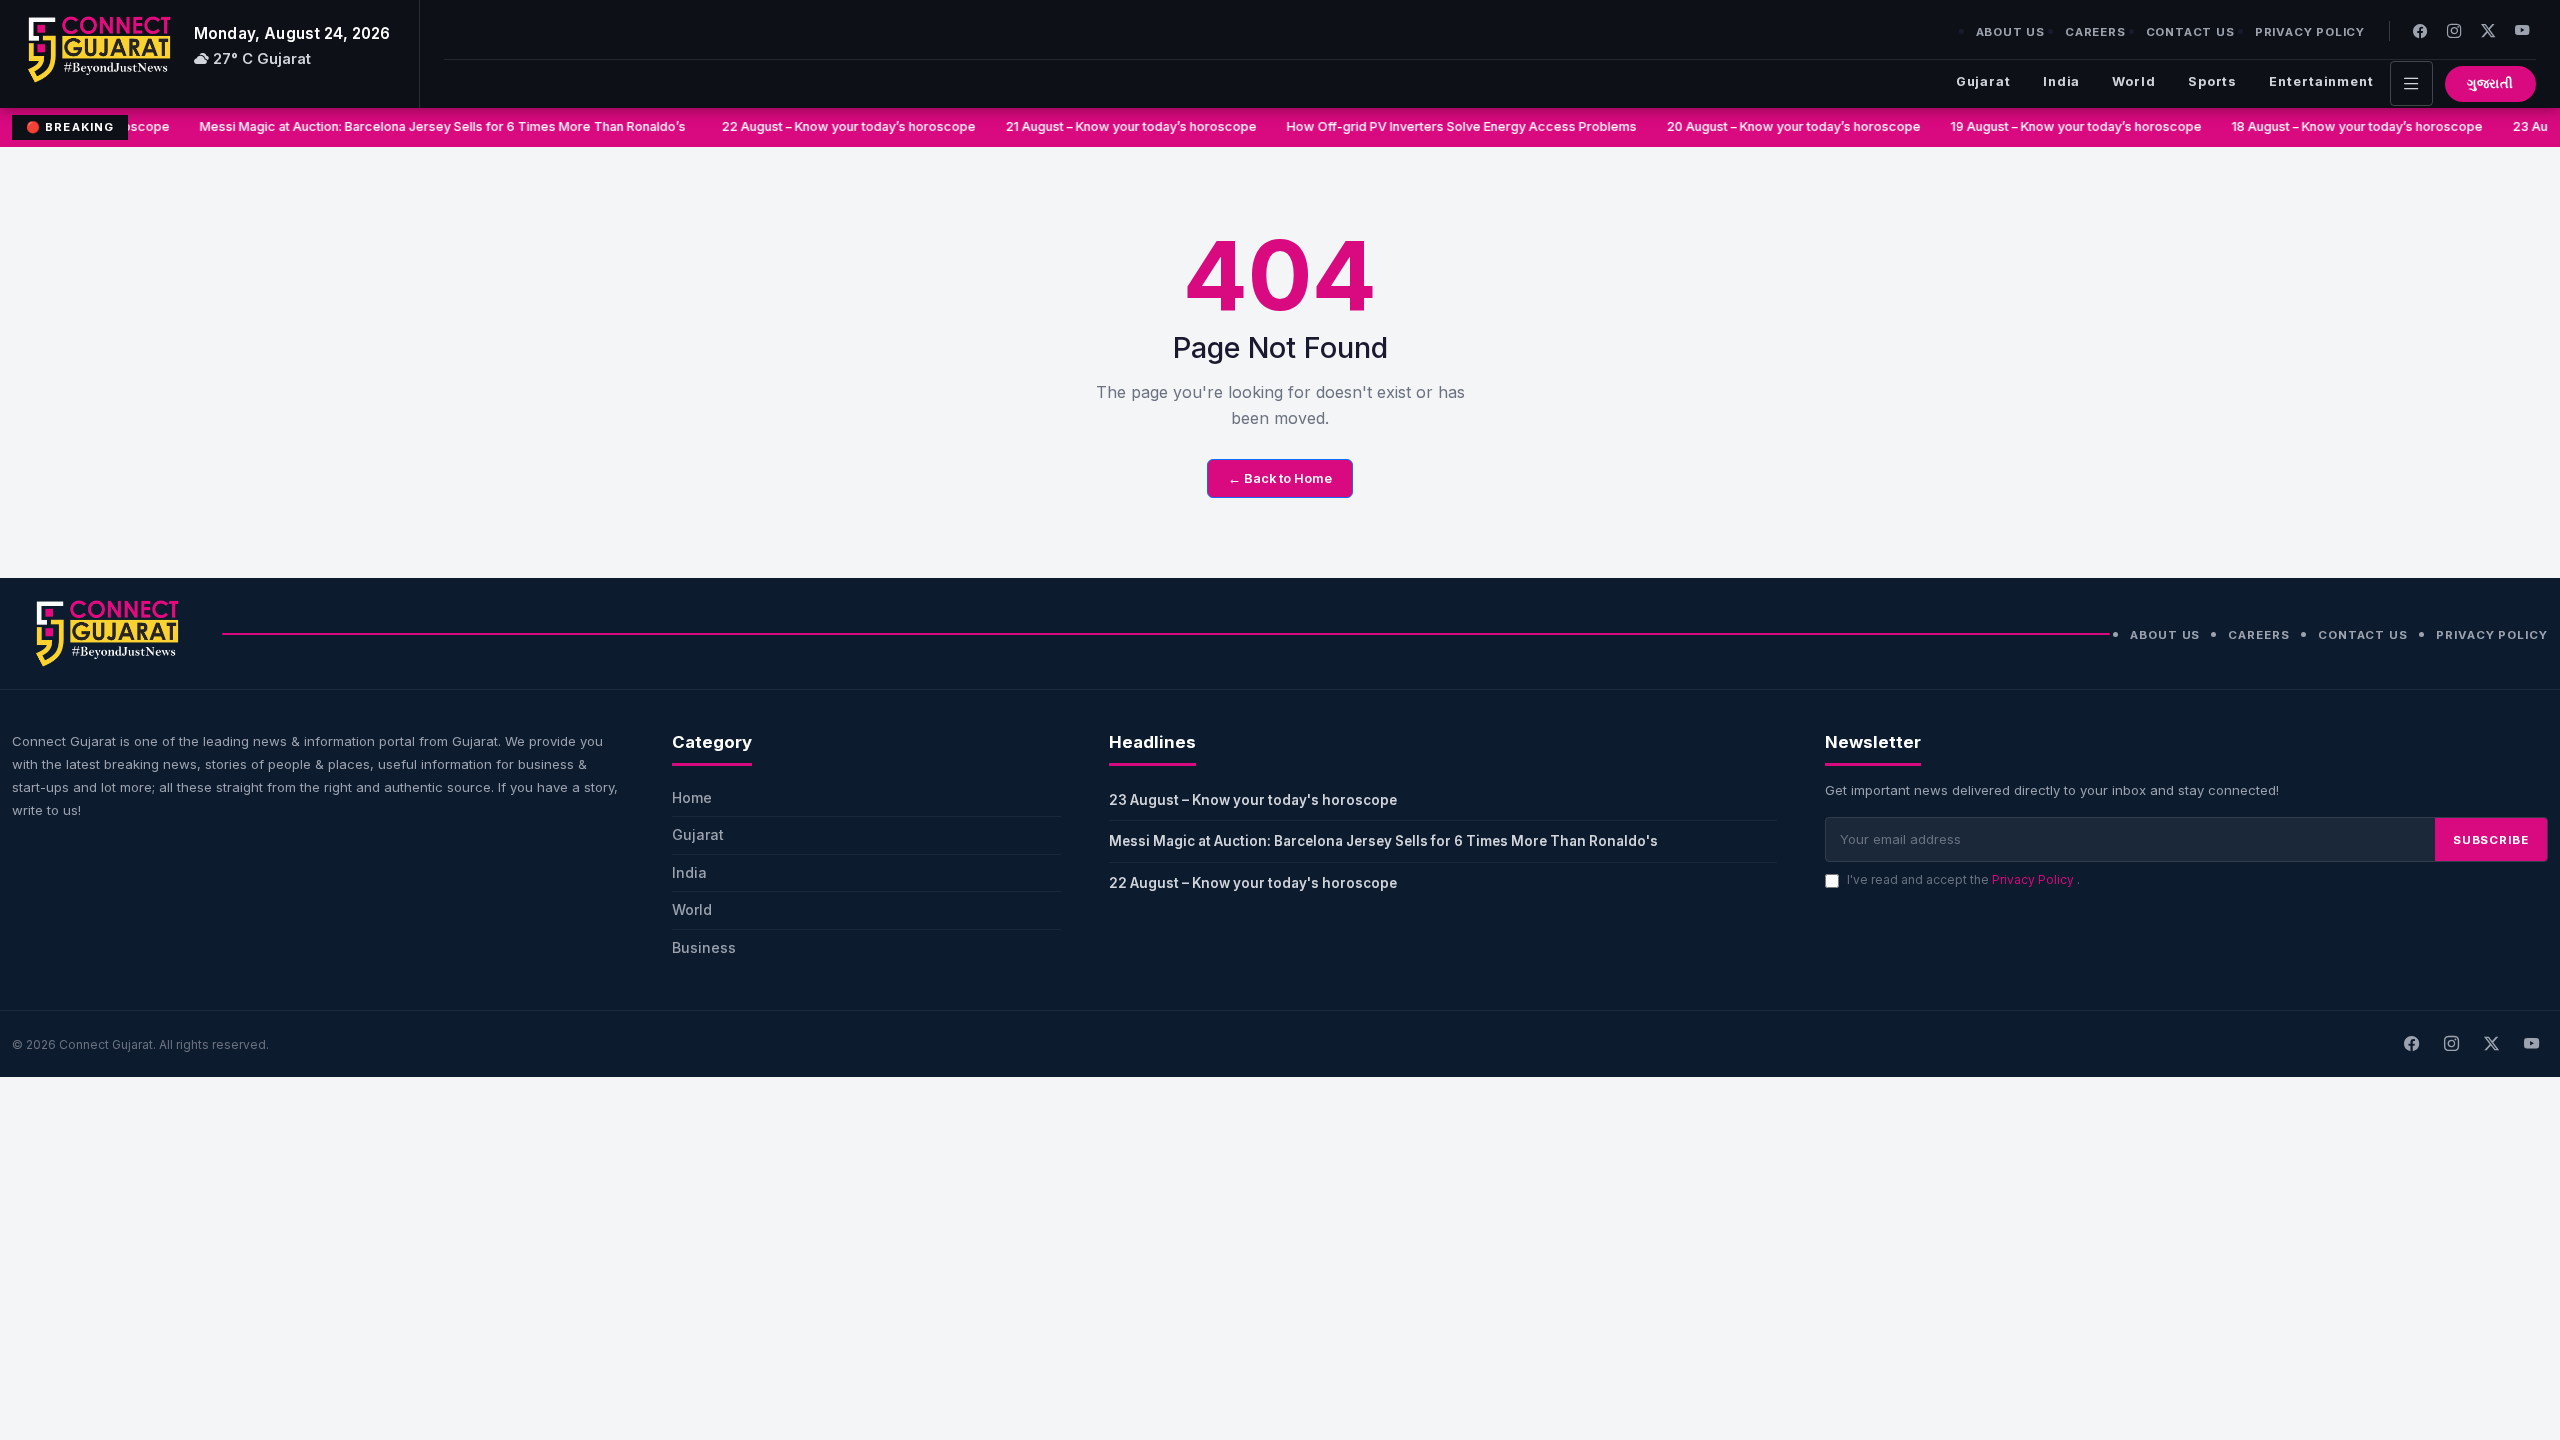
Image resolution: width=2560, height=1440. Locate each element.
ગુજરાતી (2490, 83)
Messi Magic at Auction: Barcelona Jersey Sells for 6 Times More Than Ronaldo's (1386, 841)
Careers (2095, 32)
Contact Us (2190, 32)
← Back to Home (1280, 478)
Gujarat (1983, 81)
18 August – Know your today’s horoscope (2344, 126)
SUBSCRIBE (2491, 840)
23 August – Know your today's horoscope (1253, 800)
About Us (2010, 32)
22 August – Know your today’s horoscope (836, 126)
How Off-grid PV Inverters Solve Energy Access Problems (1449, 126)
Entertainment (2321, 81)
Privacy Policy (2310, 32)
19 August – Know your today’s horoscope (2063, 126)
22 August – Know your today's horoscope (1253, 883)
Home (692, 797)
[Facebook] (2420, 30)
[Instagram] (2454, 30)
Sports (2212, 81)
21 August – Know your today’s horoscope (1118, 126)
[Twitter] (2488, 30)
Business (704, 947)
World (2133, 81)
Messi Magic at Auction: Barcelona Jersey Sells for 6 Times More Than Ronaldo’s (433, 126)
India (2061, 81)
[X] (2491, 1044)
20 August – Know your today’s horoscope (1781, 126)
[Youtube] (2522, 30)
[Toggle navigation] (2411, 83)
